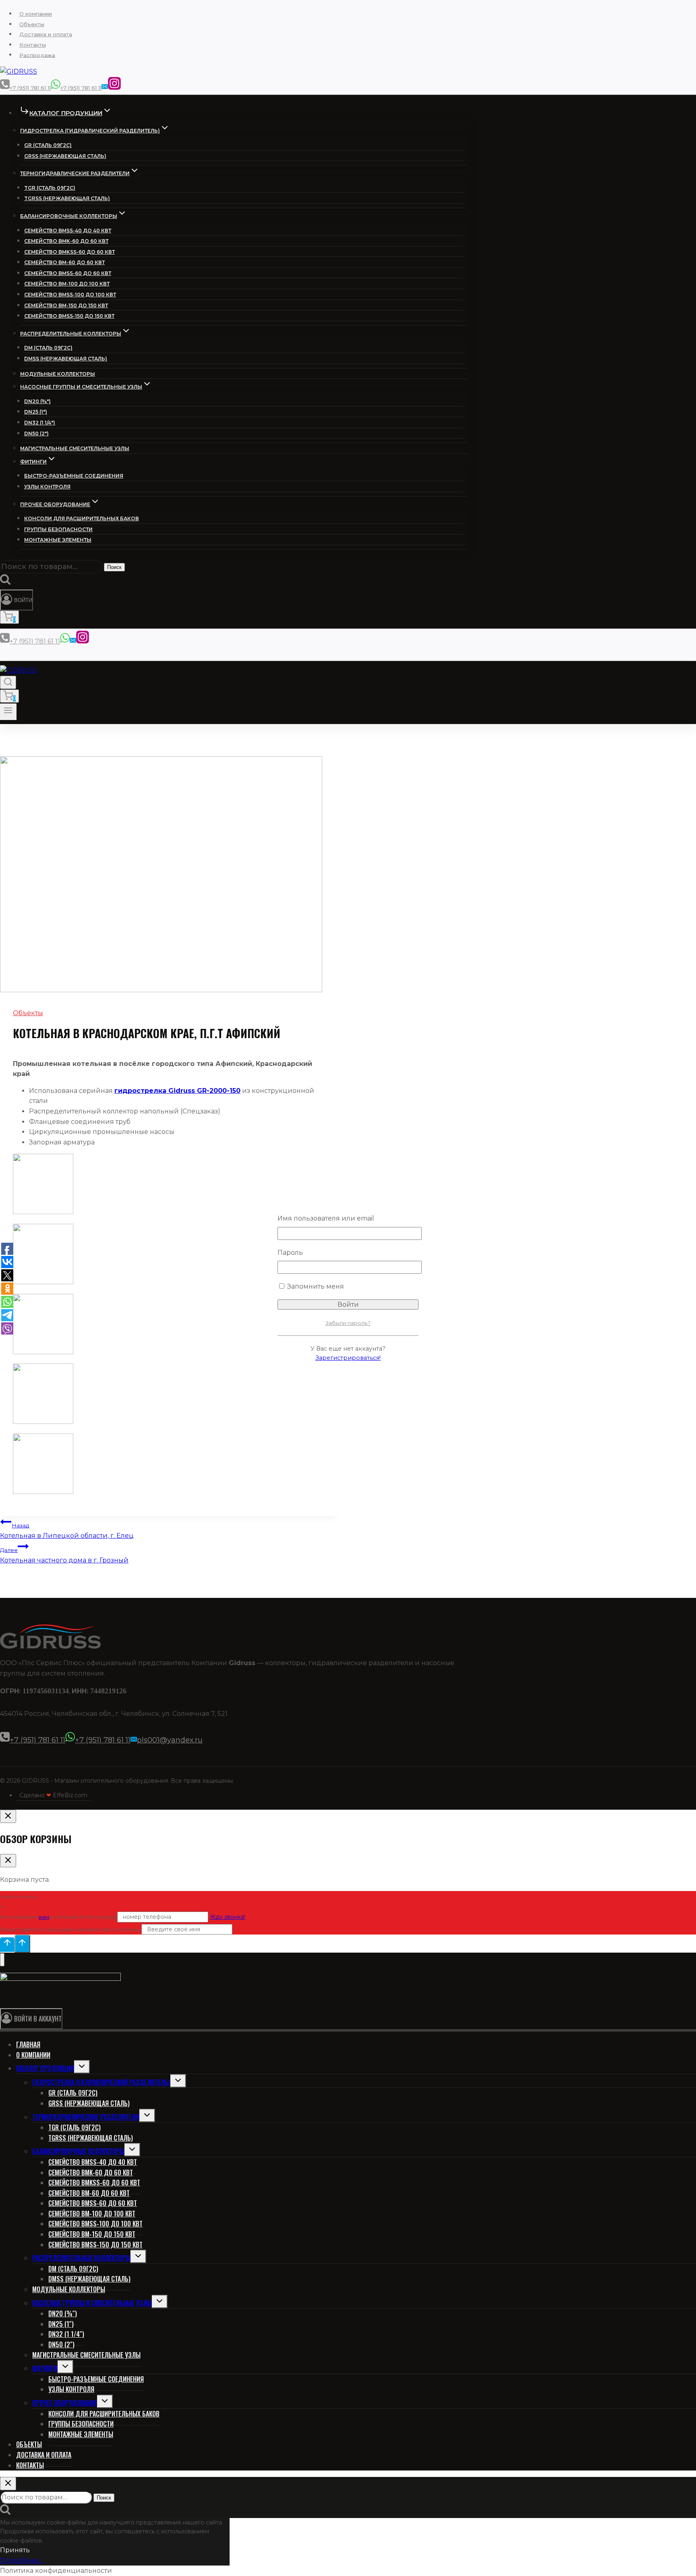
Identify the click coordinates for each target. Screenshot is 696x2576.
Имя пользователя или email (326, 1218)
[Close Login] (8, 1816)
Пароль (290, 1253)
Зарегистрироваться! (348, 1358)
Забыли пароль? (348, 1323)
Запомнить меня (315, 1286)
